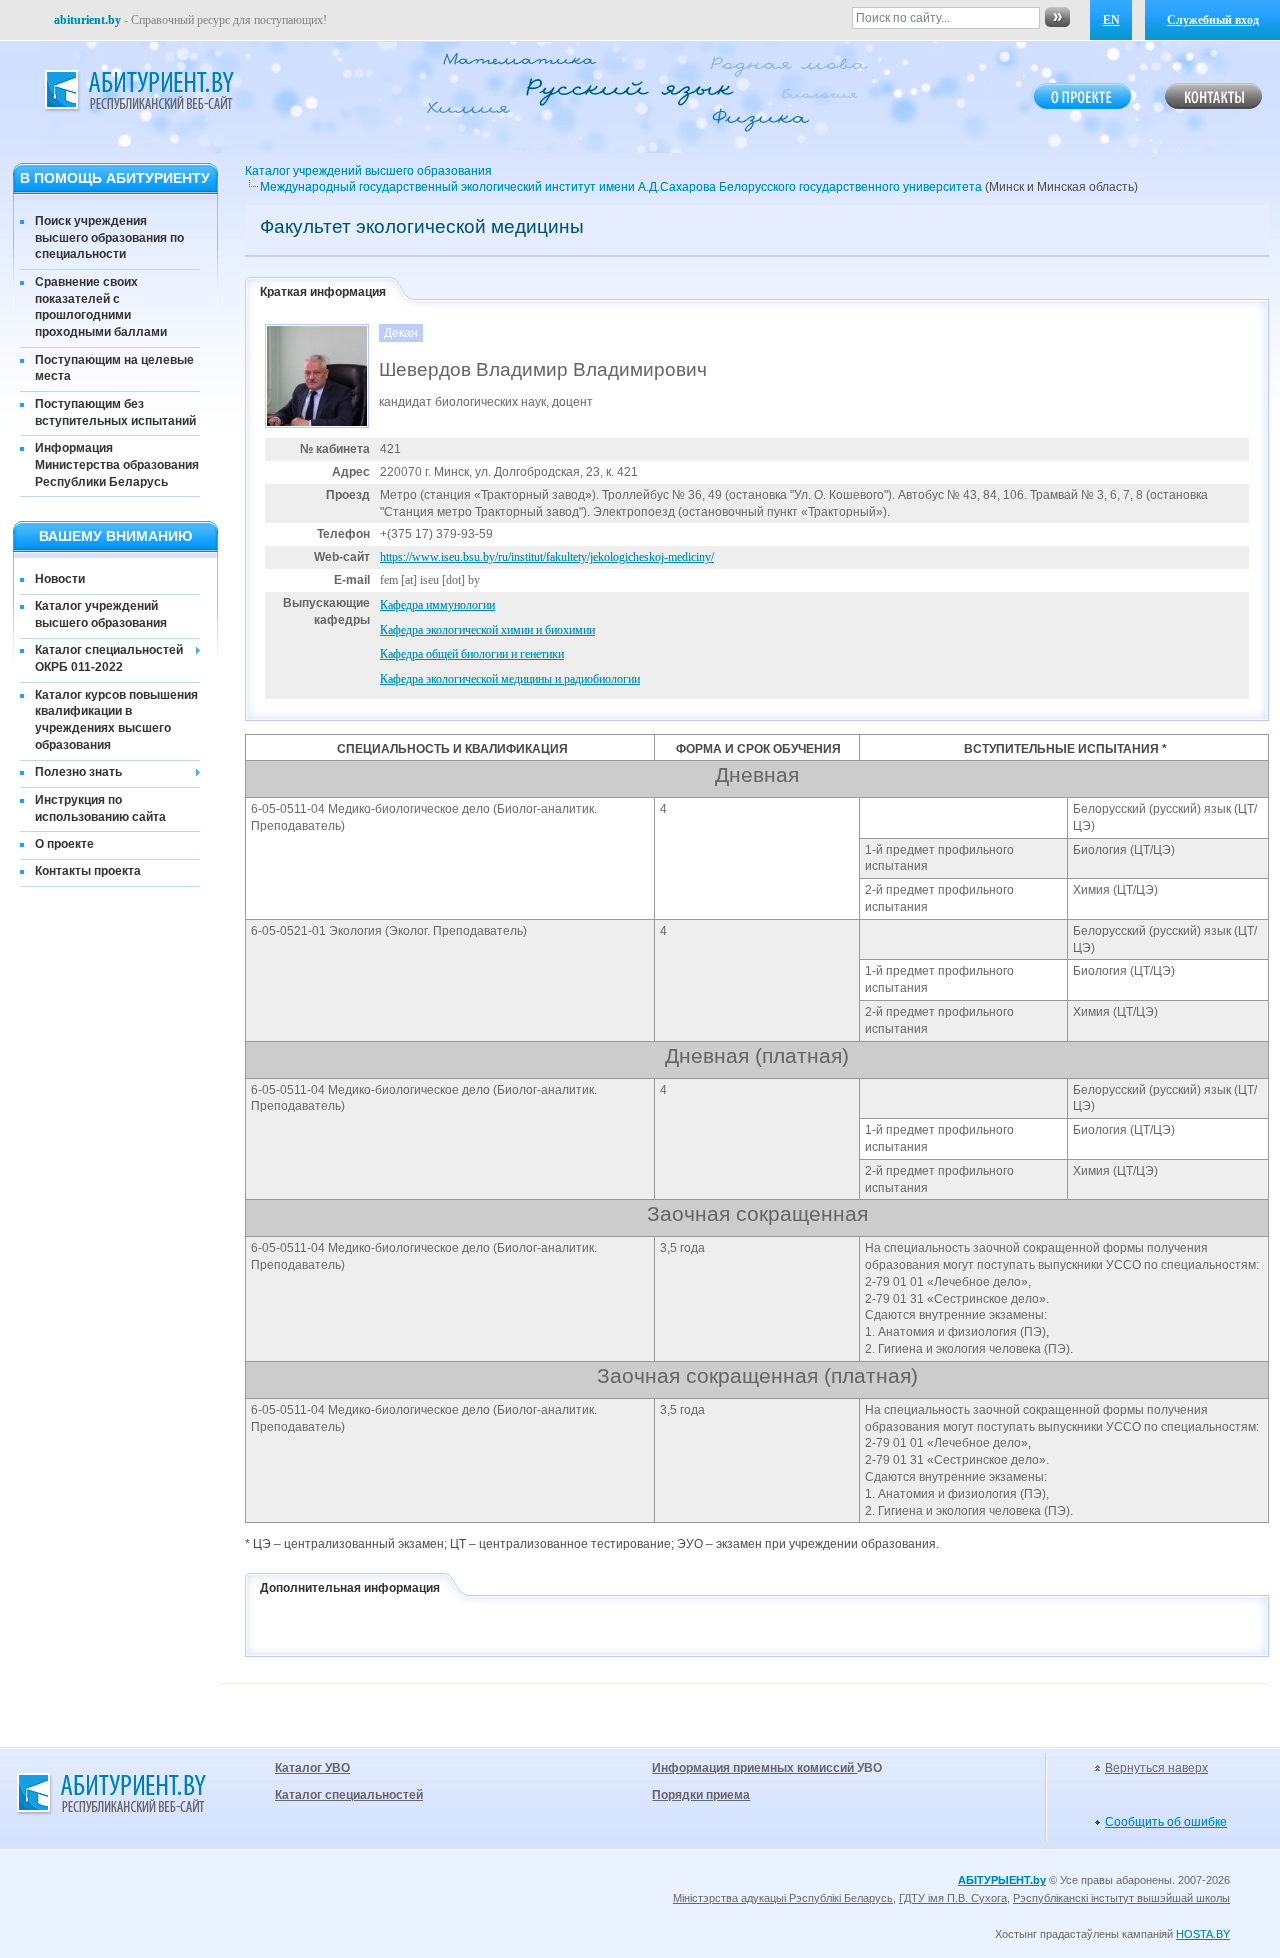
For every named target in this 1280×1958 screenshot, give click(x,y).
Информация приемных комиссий (754, 1768)
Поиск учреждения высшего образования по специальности (109, 238)
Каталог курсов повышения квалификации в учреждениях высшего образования (116, 720)
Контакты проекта (88, 871)
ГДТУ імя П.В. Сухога (953, 1898)
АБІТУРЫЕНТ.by (1002, 1880)
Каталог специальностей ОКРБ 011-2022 (109, 658)
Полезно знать (78, 772)
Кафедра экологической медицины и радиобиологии (510, 679)
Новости (60, 579)
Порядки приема (701, 1795)
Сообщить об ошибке (1166, 1822)
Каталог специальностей (349, 1795)
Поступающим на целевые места (114, 368)
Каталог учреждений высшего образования (101, 614)
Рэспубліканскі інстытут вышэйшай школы (1121, 1898)
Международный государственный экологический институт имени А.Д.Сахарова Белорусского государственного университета (621, 187)
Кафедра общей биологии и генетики (472, 654)
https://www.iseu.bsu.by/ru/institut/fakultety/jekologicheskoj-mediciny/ (547, 557)
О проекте (64, 844)
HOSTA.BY (1203, 1934)
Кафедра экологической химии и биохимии (487, 630)
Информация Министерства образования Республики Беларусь (117, 465)
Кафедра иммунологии (437, 605)
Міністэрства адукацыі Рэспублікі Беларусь (783, 1898)
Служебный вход (1213, 20)
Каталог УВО (312, 1768)
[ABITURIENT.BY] (138, 91)
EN (1111, 20)
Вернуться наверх (1156, 1768)
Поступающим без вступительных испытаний (115, 412)
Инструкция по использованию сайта (100, 808)
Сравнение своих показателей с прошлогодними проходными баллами (101, 307)
